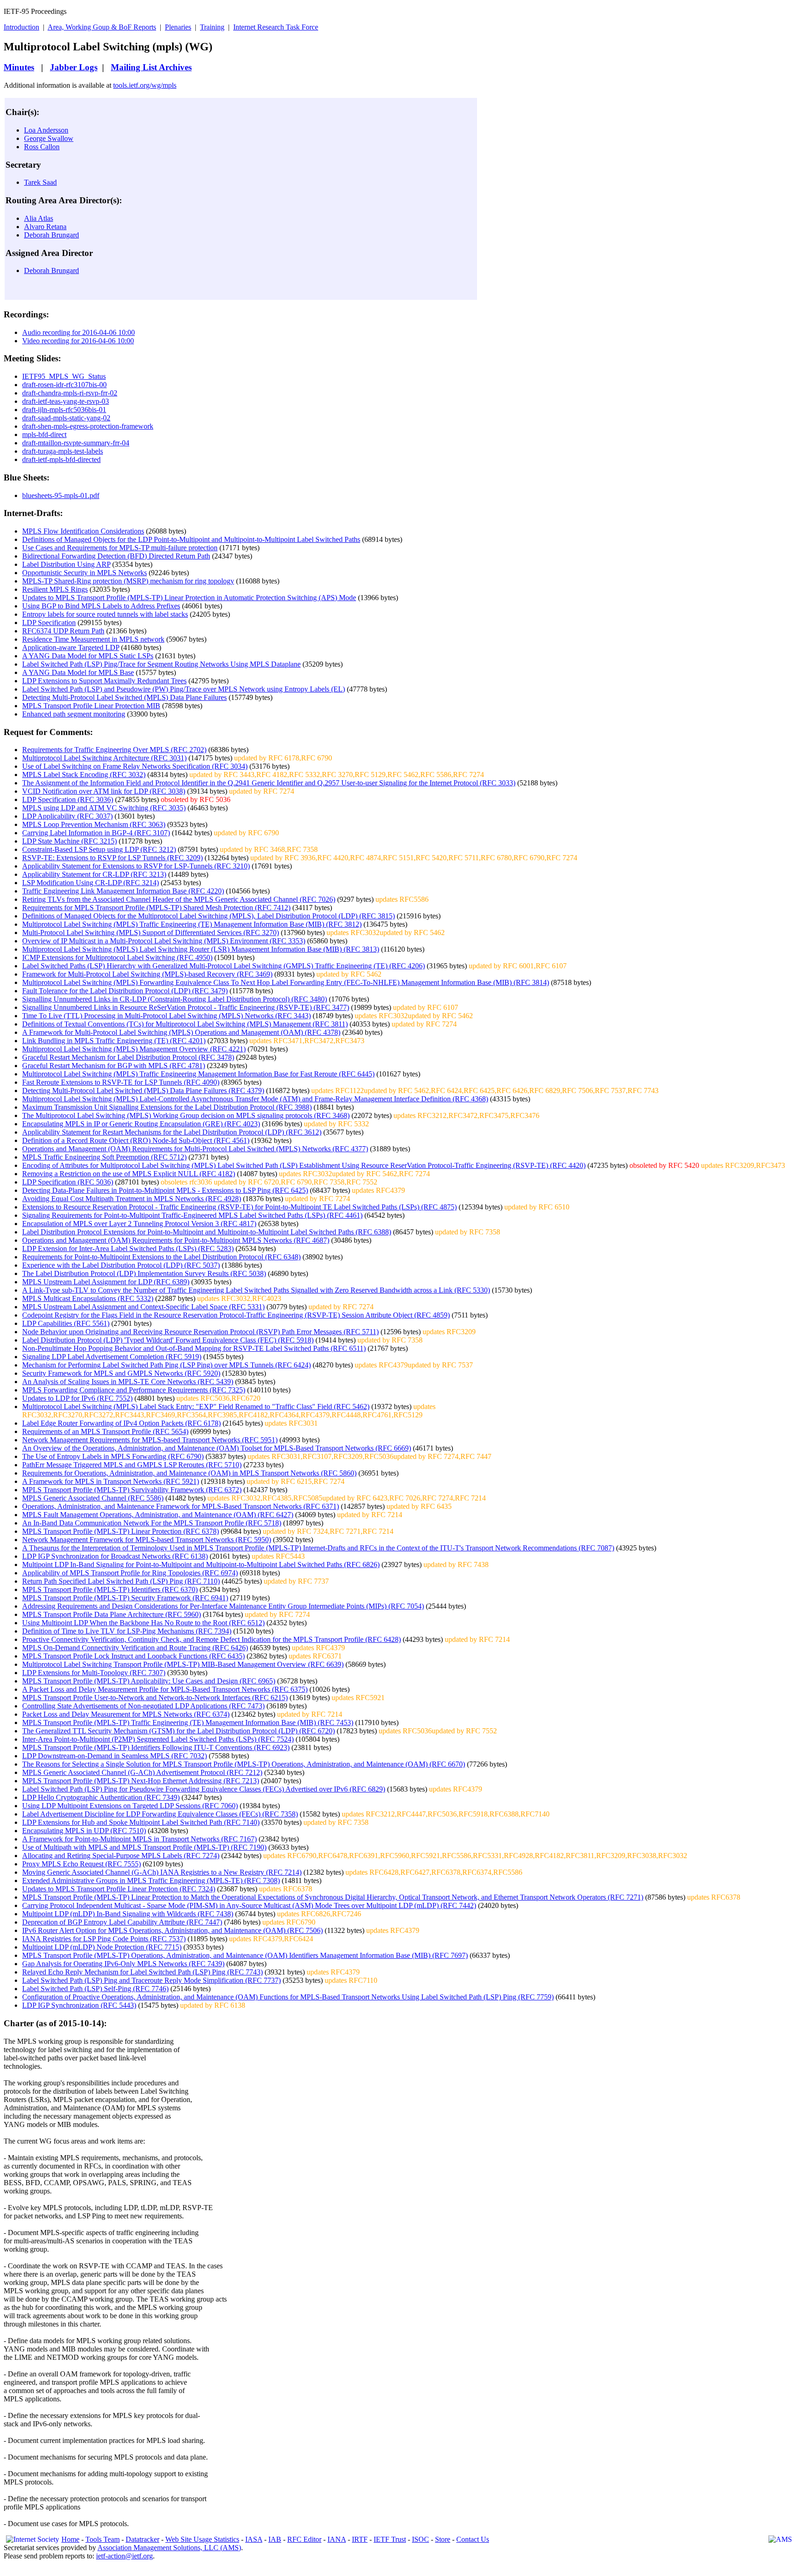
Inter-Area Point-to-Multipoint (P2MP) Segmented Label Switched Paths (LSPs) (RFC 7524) (158, 1739)
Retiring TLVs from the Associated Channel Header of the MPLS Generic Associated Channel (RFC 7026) (179, 899)
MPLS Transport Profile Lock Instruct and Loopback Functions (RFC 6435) (133, 1656)
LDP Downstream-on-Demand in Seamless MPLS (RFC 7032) (115, 1756)
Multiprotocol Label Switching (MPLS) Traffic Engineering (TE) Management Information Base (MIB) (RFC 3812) (192, 924)
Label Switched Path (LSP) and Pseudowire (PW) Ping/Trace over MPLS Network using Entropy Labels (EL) (184, 689)
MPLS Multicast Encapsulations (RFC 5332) (88, 1298)
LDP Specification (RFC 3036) (68, 799)
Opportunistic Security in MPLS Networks (85, 573)
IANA (337, 2539)
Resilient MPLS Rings (55, 589)
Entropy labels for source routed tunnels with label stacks (105, 614)
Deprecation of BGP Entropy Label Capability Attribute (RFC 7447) (122, 1922)
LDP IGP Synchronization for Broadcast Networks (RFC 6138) (115, 1556)
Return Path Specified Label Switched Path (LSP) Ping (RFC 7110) (121, 1581)
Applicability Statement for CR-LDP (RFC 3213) (94, 874)
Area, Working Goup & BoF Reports (102, 27)
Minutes (19, 67)
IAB (275, 2539)
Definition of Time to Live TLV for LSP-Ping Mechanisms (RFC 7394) (127, 1631)
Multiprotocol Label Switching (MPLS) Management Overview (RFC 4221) (134, 1049)
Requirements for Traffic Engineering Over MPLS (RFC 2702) (114, 750)
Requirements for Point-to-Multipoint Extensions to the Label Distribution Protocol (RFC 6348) (161, 1257)
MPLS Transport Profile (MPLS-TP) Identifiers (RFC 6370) (110, 1589)
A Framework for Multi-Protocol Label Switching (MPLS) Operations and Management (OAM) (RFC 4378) (181, 1032)
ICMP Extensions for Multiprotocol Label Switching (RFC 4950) (117, 957)
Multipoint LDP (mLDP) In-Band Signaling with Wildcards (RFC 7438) (128, 1914)
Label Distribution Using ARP (66, 564)
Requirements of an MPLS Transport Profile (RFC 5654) (105, 1431)
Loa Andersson (46, 130)
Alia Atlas (39, 218)
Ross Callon (42, 147)
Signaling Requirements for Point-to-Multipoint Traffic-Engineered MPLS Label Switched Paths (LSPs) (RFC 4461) (192, 1215)
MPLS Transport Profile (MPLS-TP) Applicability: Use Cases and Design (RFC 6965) (149, 1681)
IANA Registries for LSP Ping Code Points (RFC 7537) (104, 1939)
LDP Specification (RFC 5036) (68, 1182)
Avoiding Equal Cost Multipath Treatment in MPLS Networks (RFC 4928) (132, 1199)
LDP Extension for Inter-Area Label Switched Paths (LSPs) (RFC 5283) (128, 1249)
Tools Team (103, 2539)
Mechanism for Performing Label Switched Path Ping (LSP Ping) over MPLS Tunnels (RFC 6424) (166, 1365)
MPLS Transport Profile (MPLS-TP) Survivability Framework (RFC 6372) (132, 1490)
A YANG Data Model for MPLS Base (78, 672)
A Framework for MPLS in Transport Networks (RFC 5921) (111, 1481)
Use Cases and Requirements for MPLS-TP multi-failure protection (120, 548)
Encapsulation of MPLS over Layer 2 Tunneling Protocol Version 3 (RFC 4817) (139, 1224)
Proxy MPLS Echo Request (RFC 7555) (82, 1864)
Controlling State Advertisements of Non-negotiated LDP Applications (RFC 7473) (143, 1706)
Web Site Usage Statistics (202, 2539)
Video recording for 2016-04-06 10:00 (78, 341)
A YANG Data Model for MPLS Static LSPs (88, 656)
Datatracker (142, 2539)
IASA (254, 2539)
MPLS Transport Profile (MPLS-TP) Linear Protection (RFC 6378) (121, 1531)
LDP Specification (49, 623)
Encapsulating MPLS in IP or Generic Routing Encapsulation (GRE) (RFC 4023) (141, 1124)
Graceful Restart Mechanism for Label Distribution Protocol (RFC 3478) (128, 1057)
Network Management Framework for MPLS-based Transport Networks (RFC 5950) (147, 1540)
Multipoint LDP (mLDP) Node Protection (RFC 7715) (102, 1947)
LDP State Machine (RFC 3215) (70, 841)
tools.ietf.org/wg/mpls (145, 85)
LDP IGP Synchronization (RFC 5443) (79, 2005)
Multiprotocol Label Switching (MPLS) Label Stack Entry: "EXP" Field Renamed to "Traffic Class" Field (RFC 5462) (196, 1406)
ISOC (420, 2539)
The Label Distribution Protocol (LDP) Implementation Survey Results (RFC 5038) (144, 1273)
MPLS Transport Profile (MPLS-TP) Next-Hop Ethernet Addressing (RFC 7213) (141, 1781)
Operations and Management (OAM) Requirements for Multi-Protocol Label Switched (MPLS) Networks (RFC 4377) (195, 1149)
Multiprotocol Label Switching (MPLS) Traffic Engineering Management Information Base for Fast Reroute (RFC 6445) (198, 1074)
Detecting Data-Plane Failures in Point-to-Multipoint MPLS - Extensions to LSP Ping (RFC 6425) (165, 1190)
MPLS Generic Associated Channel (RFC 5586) (93, 1498)
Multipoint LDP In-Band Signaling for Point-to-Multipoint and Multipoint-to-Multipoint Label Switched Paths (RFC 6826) (201, 1564)
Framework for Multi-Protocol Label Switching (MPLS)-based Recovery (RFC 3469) (147, 974)
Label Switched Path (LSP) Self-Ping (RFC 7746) (95, 1989)
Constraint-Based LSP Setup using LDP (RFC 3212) (99, 849)
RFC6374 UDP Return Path (63, 631)
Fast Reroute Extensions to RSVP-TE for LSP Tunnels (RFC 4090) (121, 1082)
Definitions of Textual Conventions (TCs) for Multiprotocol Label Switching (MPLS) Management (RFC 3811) (185, 1024)
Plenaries (178, 27)
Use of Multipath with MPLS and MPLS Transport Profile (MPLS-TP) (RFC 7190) (144, 1847)
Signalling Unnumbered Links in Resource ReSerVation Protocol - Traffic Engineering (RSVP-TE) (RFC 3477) (186, 1007)
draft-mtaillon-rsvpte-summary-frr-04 (76, 443)
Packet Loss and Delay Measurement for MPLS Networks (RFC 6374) (126, 1714)
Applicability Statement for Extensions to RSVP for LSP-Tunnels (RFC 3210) (136, 866)
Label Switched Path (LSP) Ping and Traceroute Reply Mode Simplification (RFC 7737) (151, 1980)
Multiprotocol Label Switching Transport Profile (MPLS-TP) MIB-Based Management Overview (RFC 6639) (183, 1664)
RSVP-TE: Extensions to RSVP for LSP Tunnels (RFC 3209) (112, 858)
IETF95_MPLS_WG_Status (64, 376)
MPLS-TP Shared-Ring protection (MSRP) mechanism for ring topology (128, 581)
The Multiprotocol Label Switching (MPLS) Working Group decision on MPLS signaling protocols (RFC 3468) (186, 1115)
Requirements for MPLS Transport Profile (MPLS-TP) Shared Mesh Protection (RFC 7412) (156, 908)
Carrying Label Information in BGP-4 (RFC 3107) (96, 833)
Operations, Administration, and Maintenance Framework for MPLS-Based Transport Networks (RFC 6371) (181, 1506)
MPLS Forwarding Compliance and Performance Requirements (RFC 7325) (134, 1390)
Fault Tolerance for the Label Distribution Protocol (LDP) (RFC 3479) (125, 991)
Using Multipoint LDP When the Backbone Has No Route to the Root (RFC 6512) (143, 1623)
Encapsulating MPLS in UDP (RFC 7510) (84, 1831)
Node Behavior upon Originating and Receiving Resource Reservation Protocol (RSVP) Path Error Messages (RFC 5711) (200, 1332)
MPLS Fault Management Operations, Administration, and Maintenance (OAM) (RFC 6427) (158, 1515)
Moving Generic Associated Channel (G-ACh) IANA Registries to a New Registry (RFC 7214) (162, 1872)
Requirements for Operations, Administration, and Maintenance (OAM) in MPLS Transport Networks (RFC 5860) (189, 1473)
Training (212, 27)
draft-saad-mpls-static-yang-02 (66, 418)
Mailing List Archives (151, 67)
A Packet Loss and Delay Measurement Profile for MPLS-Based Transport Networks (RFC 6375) (165, 1689)
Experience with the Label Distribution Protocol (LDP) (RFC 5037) (121, 1265)
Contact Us (473, 2539)
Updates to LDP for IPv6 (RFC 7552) (77, 1398)
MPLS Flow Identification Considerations (83, 531)
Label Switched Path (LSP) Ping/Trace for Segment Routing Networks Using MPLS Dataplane (161, 664)
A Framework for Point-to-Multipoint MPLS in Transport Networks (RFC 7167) (139, 1839)
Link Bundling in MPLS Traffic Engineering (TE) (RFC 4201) (114, 1041)
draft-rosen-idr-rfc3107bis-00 (64, 385)
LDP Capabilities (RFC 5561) (66, 1323)
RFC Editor (304, 2539)
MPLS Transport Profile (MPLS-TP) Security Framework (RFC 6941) (125, 1598)
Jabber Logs (74, 67)
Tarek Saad (40, 182)
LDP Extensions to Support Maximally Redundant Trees (104, 681)
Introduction (21, 27)
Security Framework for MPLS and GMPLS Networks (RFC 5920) (121, 1373)
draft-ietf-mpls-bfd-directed (61, 459)
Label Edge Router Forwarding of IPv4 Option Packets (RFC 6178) (121, 1423)
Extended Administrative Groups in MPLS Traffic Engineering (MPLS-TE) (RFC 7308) (151, 1880)
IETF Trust (390, 2539)
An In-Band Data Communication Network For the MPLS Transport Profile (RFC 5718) (152, 1523)
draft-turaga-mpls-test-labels (63, 451)
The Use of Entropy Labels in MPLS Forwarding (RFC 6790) (113, 1456)
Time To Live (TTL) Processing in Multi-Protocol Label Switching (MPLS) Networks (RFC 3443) (166, 1016)
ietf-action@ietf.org (124, 2556)
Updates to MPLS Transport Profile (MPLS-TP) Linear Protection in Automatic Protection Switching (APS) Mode (189, 598)
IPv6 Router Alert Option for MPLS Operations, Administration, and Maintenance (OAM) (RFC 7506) (172, 1930)
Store (443, 2539)
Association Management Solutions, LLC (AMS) (169, 2548)
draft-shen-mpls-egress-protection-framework (88, 426)
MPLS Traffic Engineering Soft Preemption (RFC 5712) (104, 1157)
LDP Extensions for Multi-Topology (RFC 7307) (94, 1673)
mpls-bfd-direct (44, 434)
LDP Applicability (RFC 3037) (67, 816)
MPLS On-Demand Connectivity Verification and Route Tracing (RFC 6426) (135, 1648)
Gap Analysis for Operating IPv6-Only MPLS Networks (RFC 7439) (123, 1964)
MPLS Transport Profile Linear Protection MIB (91, 706)
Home (70, 2539)
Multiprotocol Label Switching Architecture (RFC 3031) (104, 758)
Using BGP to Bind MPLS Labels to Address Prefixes (101, 606)
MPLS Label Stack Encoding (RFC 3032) (84, 775)
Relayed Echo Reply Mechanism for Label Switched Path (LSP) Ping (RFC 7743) (142, 1972)
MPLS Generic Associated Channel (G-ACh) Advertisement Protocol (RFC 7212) (142, 1772)
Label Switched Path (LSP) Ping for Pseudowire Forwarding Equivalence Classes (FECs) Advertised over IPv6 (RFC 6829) (204, 1789)
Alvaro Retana (45, 227)
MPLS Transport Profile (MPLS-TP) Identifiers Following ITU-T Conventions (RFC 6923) (156, 1747)
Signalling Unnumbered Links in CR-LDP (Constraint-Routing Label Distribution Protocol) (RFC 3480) (175, 999)
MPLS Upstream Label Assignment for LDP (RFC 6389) (106, 1282)
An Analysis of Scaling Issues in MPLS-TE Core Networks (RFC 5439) (128, 1382)
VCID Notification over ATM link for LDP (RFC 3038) (104, 791)
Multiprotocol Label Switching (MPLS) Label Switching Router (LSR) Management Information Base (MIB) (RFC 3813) (201, 949)
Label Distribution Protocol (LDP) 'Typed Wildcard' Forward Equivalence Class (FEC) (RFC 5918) (168, 1340)
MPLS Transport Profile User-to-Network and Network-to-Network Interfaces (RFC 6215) (155, 1698)
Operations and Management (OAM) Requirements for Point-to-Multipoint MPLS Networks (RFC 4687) (176, 1240)
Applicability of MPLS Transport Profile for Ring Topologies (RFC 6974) (130, 1573)
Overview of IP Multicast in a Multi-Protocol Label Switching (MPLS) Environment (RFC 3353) (164, 941)
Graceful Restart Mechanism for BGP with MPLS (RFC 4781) (114, 1066)
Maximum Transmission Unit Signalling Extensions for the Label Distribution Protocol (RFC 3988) (167, 1107)
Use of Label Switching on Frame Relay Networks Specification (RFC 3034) (135, 766)
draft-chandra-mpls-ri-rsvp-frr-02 (70, 393)
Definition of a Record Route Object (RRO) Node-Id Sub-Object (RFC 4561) (136, 1140)
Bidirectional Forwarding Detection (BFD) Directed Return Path (116, 556)
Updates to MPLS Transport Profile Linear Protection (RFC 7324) (119, 1889)
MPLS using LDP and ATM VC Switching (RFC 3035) (104, 808)
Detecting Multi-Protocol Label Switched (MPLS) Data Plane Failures (124, 697)
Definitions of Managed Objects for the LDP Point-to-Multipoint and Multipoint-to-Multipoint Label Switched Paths (191, 539)
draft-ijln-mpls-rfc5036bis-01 (64, 410)
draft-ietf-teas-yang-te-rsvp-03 (66, 401)
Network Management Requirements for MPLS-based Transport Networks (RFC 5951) (150, 1440)
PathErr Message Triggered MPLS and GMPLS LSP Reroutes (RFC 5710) (132, 1465)
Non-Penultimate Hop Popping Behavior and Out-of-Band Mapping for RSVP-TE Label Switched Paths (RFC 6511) (194, 1348)
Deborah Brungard (51, 235)
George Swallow (49, 138)
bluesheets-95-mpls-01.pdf (61, 495)
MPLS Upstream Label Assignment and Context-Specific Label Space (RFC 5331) (143, 1307)
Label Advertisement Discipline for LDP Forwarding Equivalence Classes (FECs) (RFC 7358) (160, 1814)
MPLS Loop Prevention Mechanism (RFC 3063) (94, 824)
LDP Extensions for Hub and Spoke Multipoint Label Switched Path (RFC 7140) (141, 1822)
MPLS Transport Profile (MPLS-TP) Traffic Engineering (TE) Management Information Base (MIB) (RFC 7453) (188, 1722)
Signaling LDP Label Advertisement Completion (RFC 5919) (112, 1357)
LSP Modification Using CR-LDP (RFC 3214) (91, 883)
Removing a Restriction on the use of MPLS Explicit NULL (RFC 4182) (129, 1174)
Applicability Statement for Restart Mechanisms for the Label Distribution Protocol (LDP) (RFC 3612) (172, 1132)
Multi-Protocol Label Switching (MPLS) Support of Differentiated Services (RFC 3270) (151, 933)
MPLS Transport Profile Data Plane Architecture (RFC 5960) (112, 1614)
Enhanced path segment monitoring (74, 714)
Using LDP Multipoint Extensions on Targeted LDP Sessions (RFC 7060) (130, 1806)
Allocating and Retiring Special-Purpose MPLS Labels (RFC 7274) (121, 1856)
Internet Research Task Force (276, 27)
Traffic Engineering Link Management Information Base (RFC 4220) (123, 891)
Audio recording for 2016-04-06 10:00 (79, 332)
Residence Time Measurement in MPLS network (93, 639)
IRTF (360, 2539)
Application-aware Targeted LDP (71, 647)
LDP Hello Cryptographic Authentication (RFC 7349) (101, 1797)
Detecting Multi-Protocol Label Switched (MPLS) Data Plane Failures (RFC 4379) (143, 1091)
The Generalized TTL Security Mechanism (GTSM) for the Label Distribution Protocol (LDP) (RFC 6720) (178, 1731)
